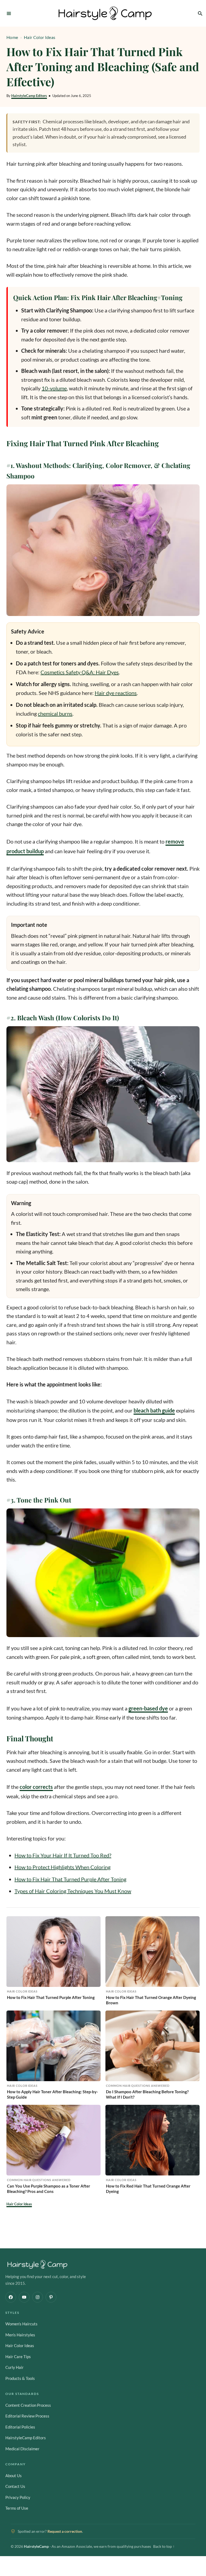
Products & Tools (20, 2378)
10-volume (54, 388)
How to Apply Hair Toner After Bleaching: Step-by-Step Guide (52, 2094)
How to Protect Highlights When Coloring (62, 1867)
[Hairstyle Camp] (105, 13)
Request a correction (65, 2531)
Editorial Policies (20, 2427)
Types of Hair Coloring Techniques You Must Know (73, 1891)
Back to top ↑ (164, 2546)
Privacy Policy (18, 2497)
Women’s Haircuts (21, 2324)
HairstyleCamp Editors (29, 96)
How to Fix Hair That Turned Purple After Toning (70, 1879)
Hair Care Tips (18, 2357)
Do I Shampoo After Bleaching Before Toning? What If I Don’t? (147, 2094)
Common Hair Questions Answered (138, 2086)
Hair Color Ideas (40, 37)
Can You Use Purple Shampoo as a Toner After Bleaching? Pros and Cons (49, 2189)
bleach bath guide (154, 1410)
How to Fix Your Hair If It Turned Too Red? (63, 1855)
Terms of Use (17, 2508)
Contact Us (15, 2486)
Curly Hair (14, 2367)
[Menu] (9, 13)
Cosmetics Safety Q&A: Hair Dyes (80, 672)
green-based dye (148, 1708)
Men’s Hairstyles (20, 2335)
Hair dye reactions (116, 693)
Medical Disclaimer (22, 2449)
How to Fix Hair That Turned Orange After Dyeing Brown (151, 2000)
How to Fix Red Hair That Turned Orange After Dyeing (148, 2189)
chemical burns (55, 714)
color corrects (36, 1787)
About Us (14, 2476)
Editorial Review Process (27, 2416)
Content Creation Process (28, 2405)
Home (12, 37)
